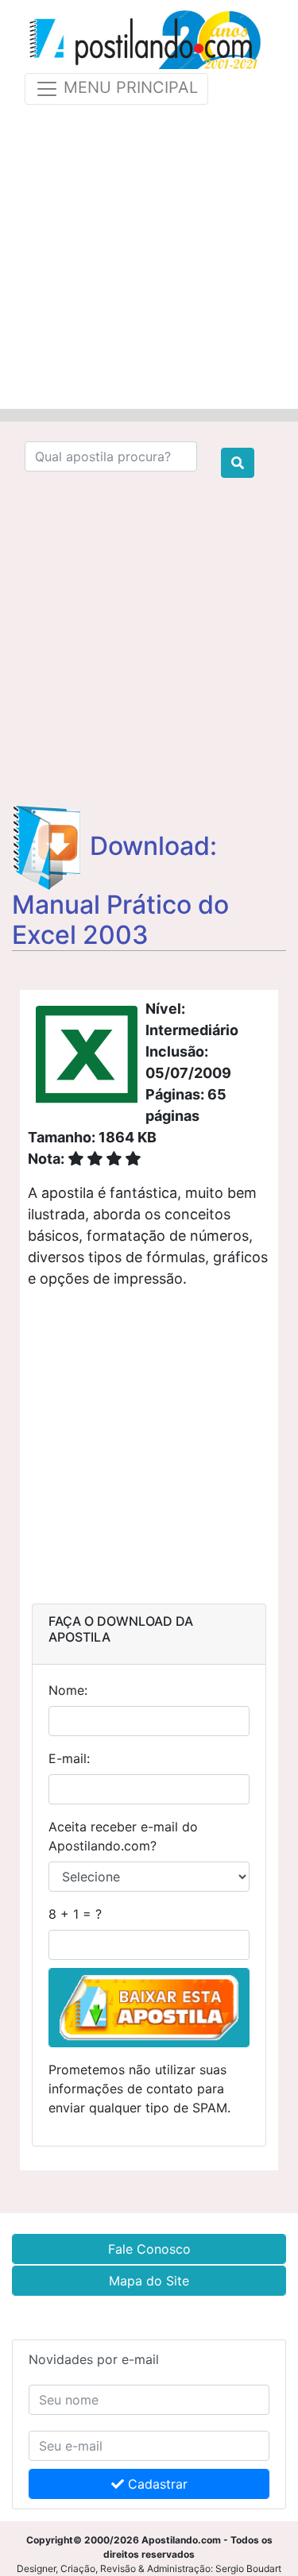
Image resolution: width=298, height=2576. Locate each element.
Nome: (68, 1690)
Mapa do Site (149, 2281)
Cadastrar (156, 2484)
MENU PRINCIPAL (128, 87)
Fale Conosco (149, 2249)
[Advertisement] (149, 254)
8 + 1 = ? (75, 1914)
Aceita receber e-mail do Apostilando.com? (123, 1836)
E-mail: (69, 1758)
